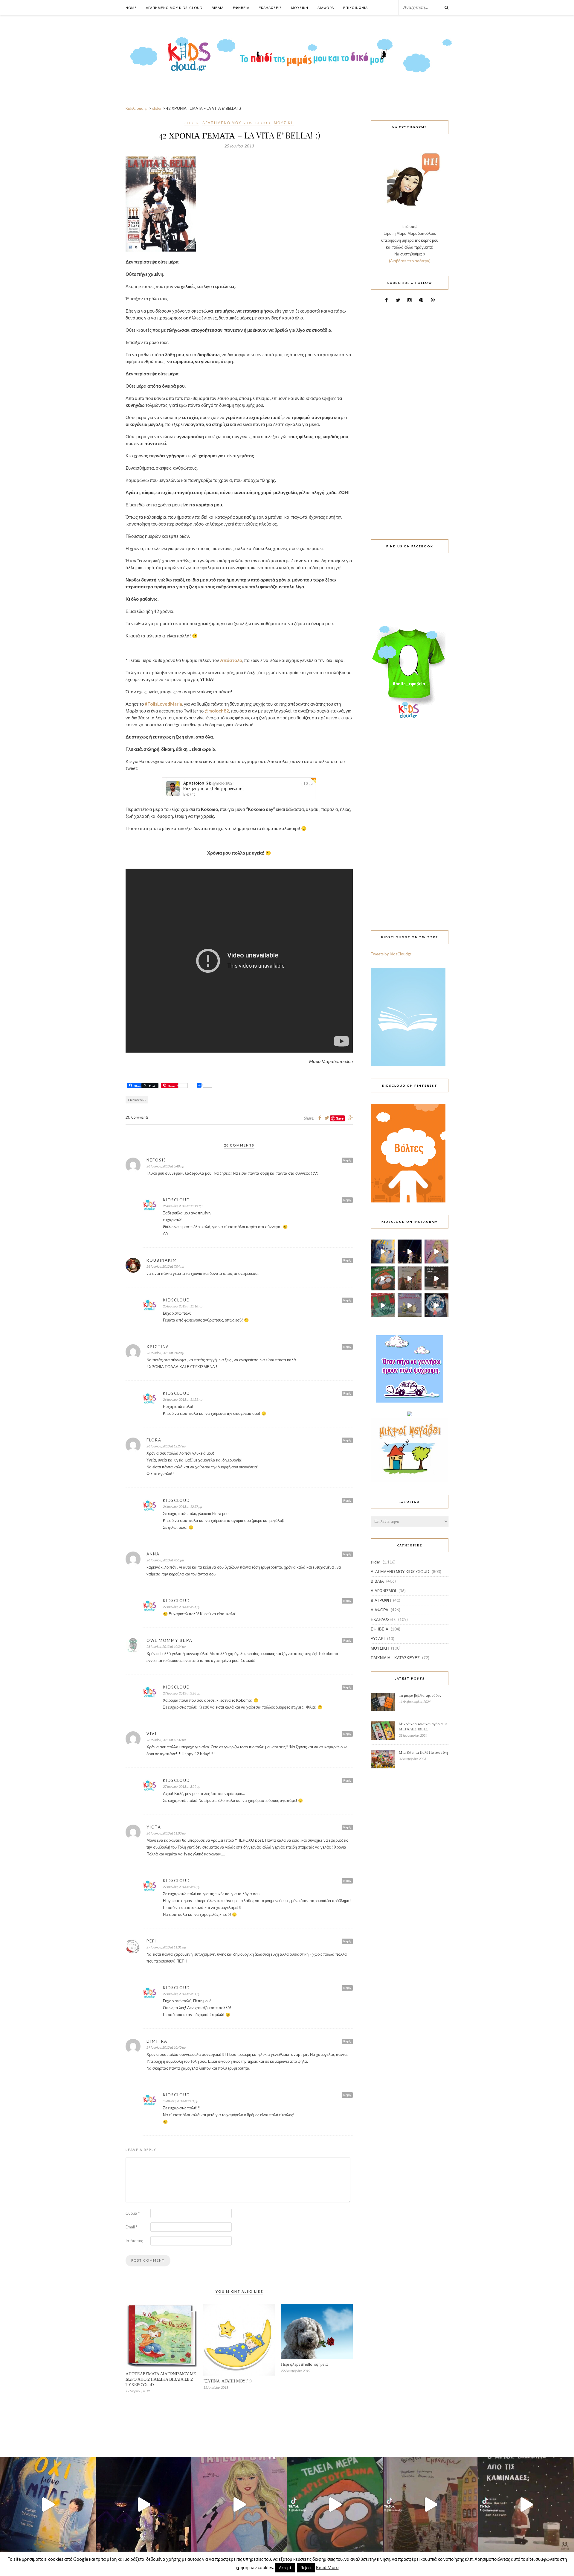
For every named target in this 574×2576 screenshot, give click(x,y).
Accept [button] (285, 2568)
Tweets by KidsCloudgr (391, 954)
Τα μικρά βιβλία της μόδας (420, 1695)
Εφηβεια (241, 8)
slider (192, 123)
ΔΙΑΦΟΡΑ (380, 1610)
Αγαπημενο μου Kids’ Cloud (174, 8)
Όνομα (133, 2213)
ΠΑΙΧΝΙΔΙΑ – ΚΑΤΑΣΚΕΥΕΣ (395, 1658)
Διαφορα (326, 8)
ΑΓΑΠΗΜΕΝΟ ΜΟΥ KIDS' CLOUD (236, 123)
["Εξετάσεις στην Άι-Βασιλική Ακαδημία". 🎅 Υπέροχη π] (383, 1305)
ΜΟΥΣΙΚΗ (284, 123)
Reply (347, 1160)
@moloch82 (217, 711)
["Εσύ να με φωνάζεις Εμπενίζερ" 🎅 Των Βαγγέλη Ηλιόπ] (410, 1278)
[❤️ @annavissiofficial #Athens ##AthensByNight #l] (410, 1252)
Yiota (154, 1827)
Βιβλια (218, 8)
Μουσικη (300, 8)
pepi (152, 1941)
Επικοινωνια (355, 8)
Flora (154, 1440)
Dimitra (157, 2041)
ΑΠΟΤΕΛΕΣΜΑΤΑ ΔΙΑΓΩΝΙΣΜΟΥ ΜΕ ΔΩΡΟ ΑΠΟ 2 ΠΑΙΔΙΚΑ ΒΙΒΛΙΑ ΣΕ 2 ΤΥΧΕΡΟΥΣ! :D (161, 2379)
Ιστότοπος (134, 2241)
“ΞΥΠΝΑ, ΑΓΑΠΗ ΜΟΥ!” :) (228, 2381)
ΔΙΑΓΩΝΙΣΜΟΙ (383, 1591)
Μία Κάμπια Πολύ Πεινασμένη (423, 1752)
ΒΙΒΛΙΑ (377, 1581)
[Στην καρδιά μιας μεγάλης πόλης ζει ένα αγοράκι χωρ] (436, 1305)
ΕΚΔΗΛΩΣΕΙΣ (383, 1619)
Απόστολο (231, 660)
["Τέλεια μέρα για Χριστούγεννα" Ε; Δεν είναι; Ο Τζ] (383, 1278)
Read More (327, 2567)
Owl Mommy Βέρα (170, 1640)
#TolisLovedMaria (163, 704)
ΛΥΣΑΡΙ (378, 1639)
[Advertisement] (410, 418)
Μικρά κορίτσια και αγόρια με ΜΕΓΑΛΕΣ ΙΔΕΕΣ (423, 1726)
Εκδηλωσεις (270, 8)
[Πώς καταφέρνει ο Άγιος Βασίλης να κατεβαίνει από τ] (436, 1278)
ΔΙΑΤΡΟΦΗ (381, 1600)
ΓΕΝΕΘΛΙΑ (137, 1100)
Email (131, 2227)
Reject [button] (306, 2568)
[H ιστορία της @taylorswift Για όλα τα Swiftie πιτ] (436, 1252)
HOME (131, 8)
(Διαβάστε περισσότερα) (410, 261)
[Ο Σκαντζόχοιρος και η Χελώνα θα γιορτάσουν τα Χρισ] (410, 1305)
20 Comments (137, 1117)
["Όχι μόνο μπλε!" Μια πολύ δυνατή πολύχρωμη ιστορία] (383, 1252)
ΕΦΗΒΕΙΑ (380, 1629)
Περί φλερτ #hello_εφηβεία (304, 2364)
